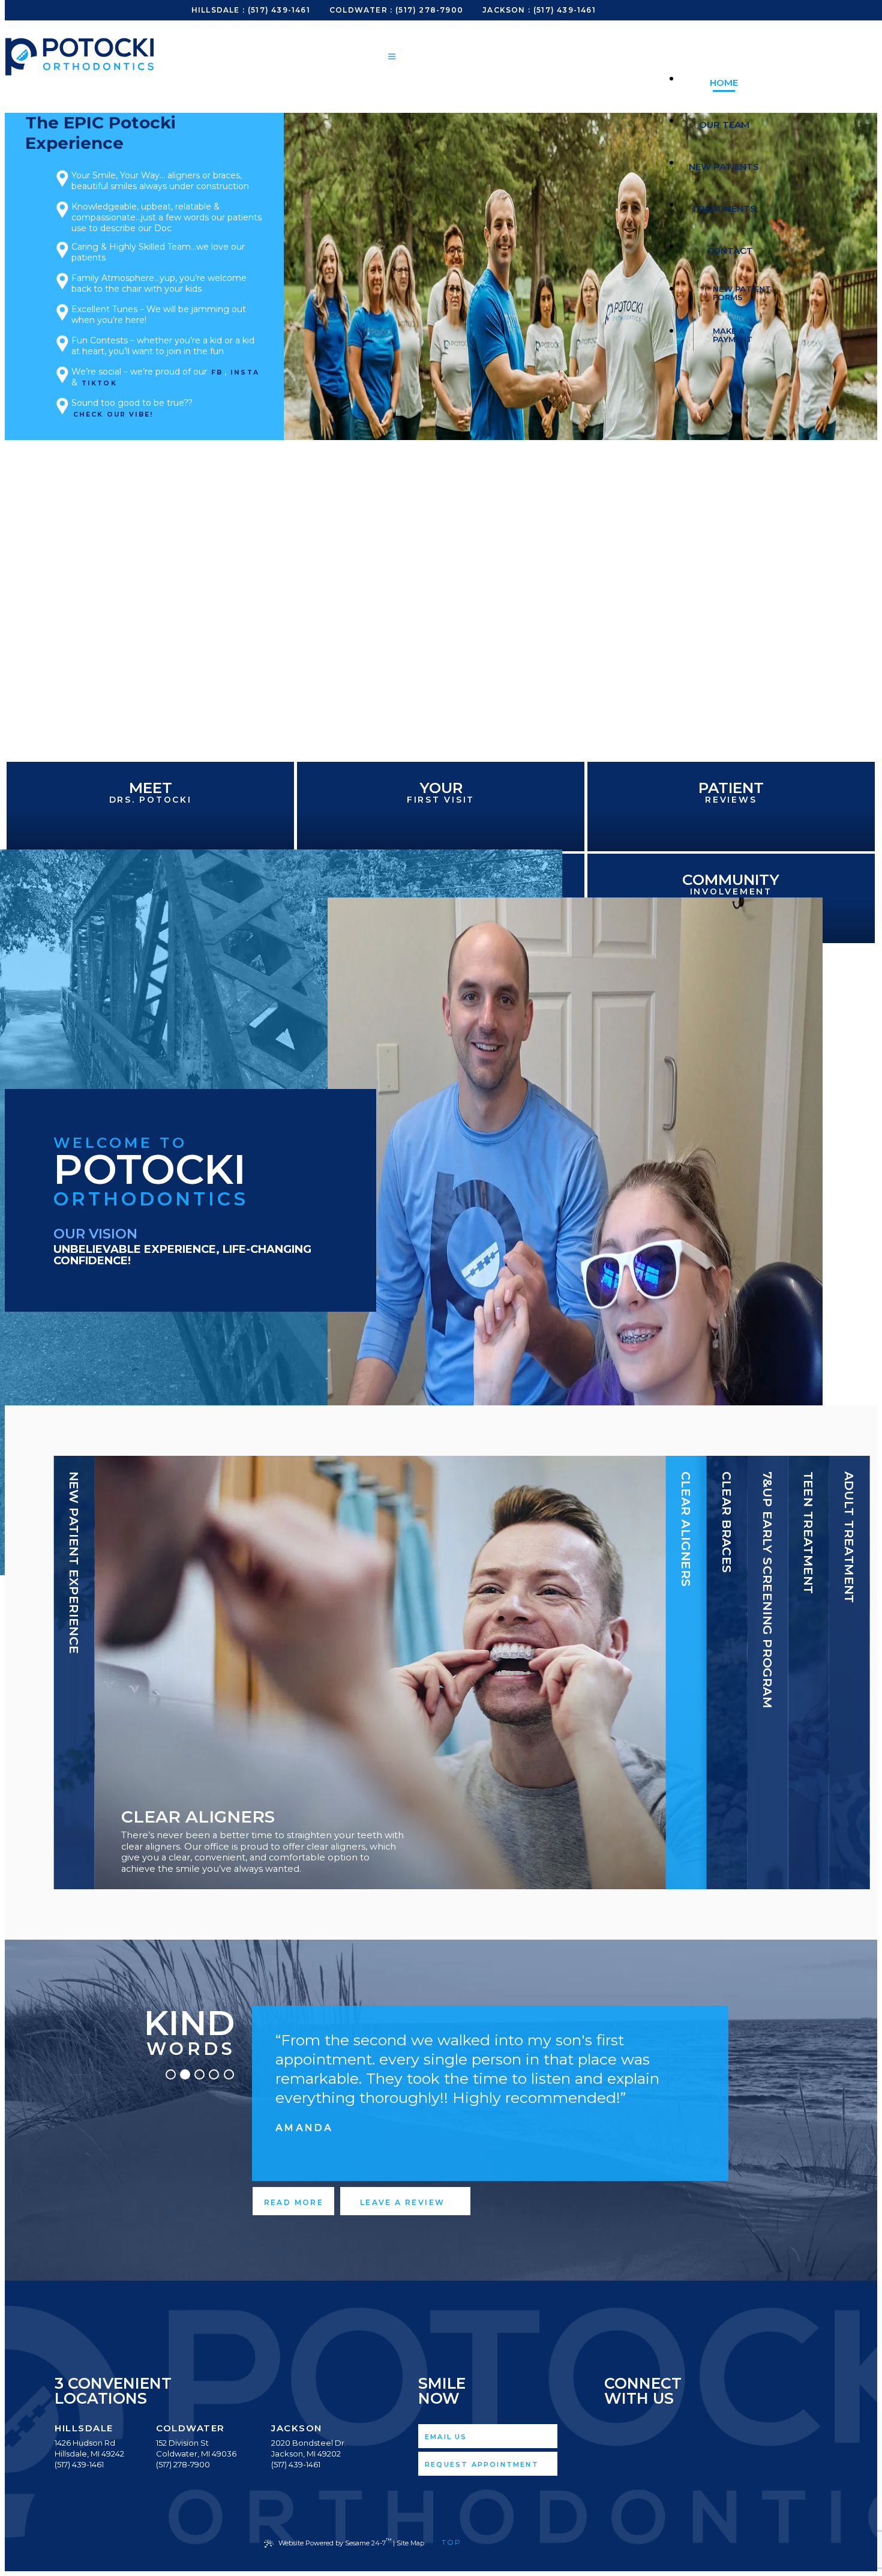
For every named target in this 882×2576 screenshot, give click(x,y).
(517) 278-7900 (429, 10)
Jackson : (506, 10)
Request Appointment (482, 2464)
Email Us (446, 2437)
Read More (294, 2202)
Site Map (410, 2543)
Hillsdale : (218, 10)
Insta (245, 373)
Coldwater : (361, 10)
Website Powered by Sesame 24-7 (335, 2542)
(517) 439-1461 (279, 10)
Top (454, 2542)
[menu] (392, 58)
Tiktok (99, 383)
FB (217, 373)
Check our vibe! (113, 415)
